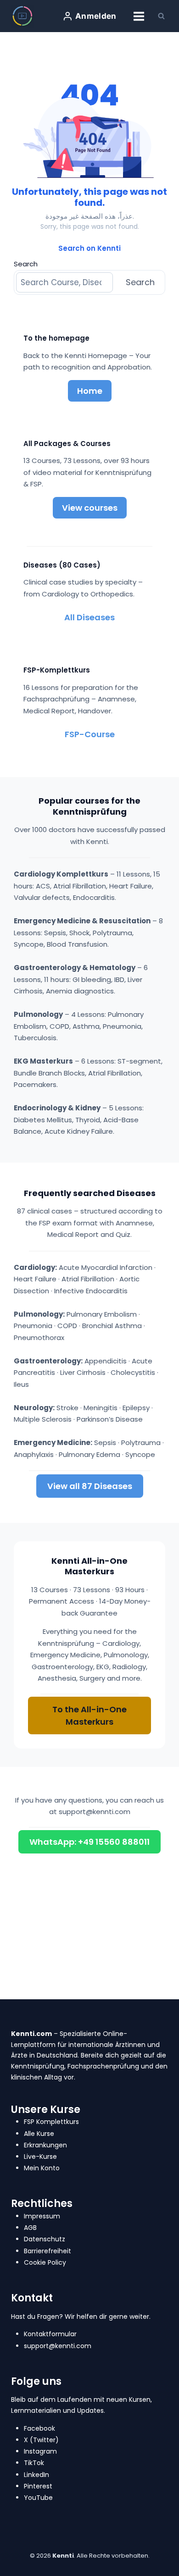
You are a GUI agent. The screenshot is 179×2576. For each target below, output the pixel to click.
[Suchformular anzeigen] (161, 16)
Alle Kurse (39, 2134)
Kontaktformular (50, 2334)
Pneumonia (33, 1326)
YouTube (38, 2498)
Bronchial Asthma (112, 1326)
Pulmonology (38, 1014)
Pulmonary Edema (89, 1454)
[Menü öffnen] (139, 16)
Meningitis (101, 1408)
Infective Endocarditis (91, 1291)
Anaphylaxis (34, 1454)
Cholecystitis (133, 1372)
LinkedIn (36, 2475)
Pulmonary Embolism (102, 1314)
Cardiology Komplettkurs (61, 874)
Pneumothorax (39, 1338)
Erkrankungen (45, 2145)
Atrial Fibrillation (88, 1279)
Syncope (140, 1454)
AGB (30, 2228)
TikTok (34, 2463)
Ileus (21, 1384)
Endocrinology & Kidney (57, 1108)
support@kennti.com (95, 1812)
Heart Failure (35, 1279)
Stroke (67, 1408)
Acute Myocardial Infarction (106, 1267)
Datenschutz (45, 2239)
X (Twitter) (41, 2440)
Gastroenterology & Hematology (75, 968)
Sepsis (105, 1442)
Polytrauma (141, 1442)
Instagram (40, 2451)
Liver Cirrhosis (83, 1372)
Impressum (42, 2216)
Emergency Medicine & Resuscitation (82, 921)
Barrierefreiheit (48, 2251)
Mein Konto (42, 2168)
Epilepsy (136, 1408)
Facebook (39, 2428)
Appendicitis (106, 1361)
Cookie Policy (45, 2262)
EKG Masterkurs (43, 1061)
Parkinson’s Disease (110, 1419)
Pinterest (38, 2486)
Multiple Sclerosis (43, 1419)
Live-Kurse (40, 2157)
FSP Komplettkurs (51, 2122)
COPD (67, 1326)
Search (26, 264)
